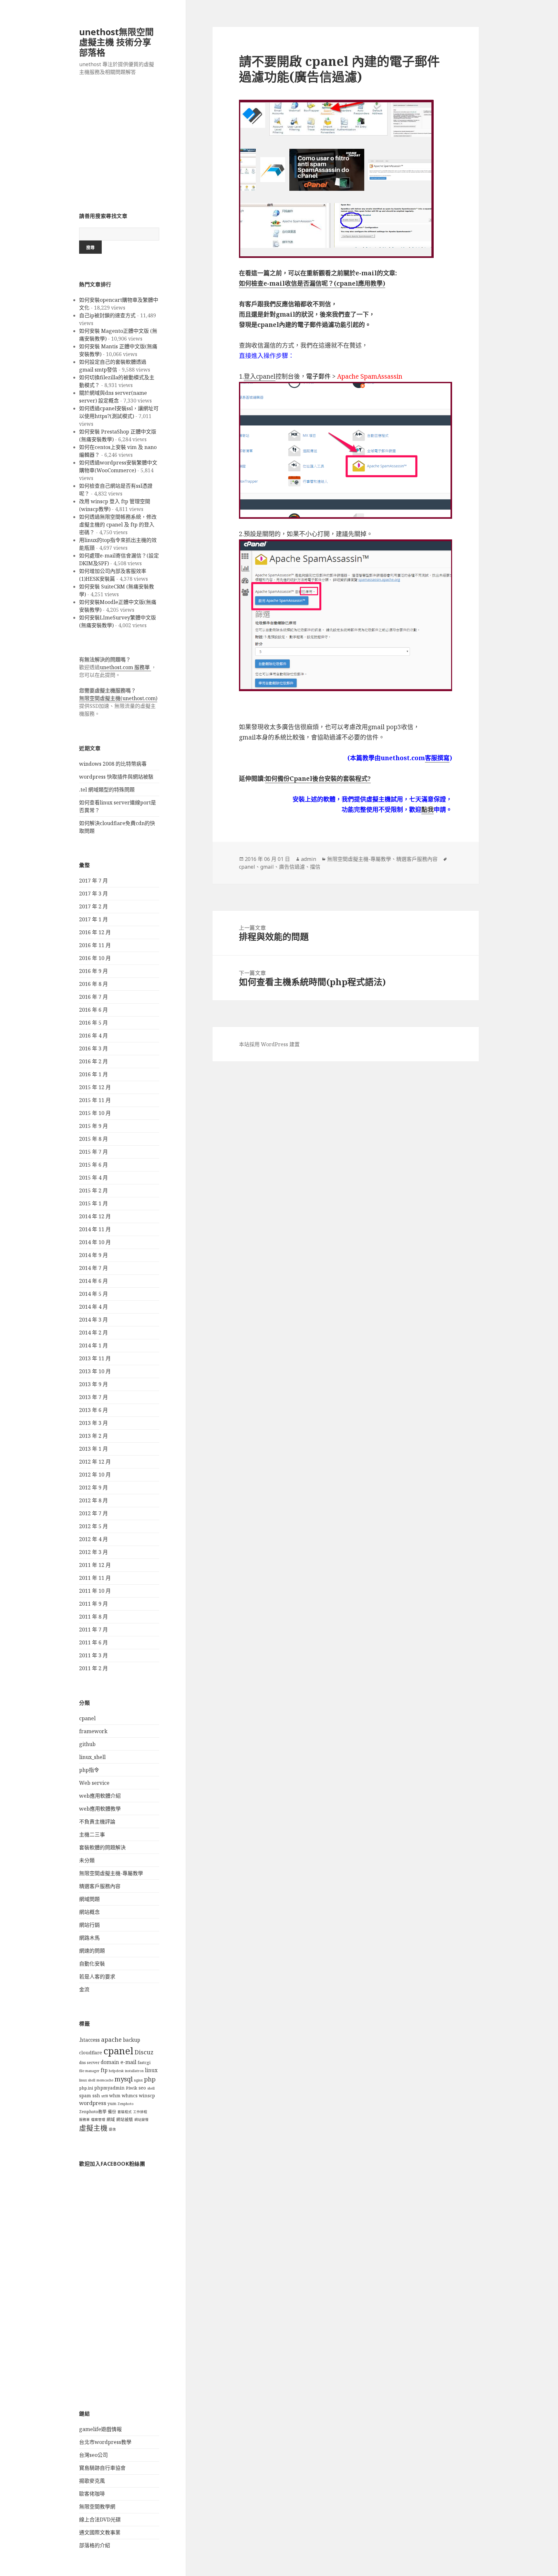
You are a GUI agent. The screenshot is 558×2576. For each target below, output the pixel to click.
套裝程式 (125, 2112)
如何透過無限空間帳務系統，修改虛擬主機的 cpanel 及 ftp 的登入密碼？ (118, 525)
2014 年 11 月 (95, 1229)
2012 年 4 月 (93, 1539)
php (150, 2079)
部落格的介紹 (95, 2545)
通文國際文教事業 (100, 2532)
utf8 (105, 2096)
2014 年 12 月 (95, 1216)
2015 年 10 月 (95, 1113)
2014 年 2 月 (93, 1333)
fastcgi (144, 2063)
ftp (104, 2070)
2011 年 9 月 (93, 1604)
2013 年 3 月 (93, 1423)
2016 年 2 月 (93, 1061)
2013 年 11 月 (95, 1358)
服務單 (84, 2120)
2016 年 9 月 (93, 971)
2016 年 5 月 (93, 1023)
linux (151, 2070)
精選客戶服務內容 (100, 1886)
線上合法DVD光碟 (100, 2520)
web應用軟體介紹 (100, 1796)
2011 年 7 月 (93, 1630)
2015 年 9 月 (93, 1126)
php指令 (89, 1770)
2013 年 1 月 (93, 1449)
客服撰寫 (437, 758)
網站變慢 (141, 2120)
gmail (267, 867)
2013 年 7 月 (93, 1397)
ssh (96, 2096)
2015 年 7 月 (93, 1152)
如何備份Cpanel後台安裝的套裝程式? (318, 779)
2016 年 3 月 (93, 1048)
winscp (147, 2096)
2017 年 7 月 (93, 881)
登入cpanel (260, 376)
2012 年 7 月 (93, 1513)
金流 (84, 1989)
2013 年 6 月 (93, 1410)
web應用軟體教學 (100, 1809)
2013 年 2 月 (93, 1436)
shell (151, 2088)
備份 (112, 2112)
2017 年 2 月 (93, 906)
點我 (428, 810)
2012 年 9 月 (93, 1487)
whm (115, 2096)
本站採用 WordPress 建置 (269, 1044)
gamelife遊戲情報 (100, 2429)
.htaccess (89, 2040)
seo (142, 2088)
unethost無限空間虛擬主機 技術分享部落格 (116, 42)
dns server (89, 2063)
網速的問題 (92, 1951)
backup (132, 2040)
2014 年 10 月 (95, 1242)
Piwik (132, 2088)
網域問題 (89, 1899)
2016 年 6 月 (93, 1010)
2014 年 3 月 (93, 1320)
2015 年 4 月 (93, 1178)
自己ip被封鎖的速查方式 (107, 315)
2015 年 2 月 (93, 1191)
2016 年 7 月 (93, 997)
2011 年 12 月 (95, 1565)
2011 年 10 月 (95, 1591)
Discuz (144, 2052)
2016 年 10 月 (95, 958)
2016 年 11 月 (95, 945)
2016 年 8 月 (93, 984)
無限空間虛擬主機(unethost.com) (118, 698)
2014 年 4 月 (93, 1307)
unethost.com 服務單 (125, 667)
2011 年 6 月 (93, 1642)
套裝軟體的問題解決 (102, 1847)
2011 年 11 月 (95, 1578)
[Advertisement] (119, 148)
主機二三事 (92, 1835)
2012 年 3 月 (93, 1552)
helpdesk (116, 2071)
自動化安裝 (92, 1964)
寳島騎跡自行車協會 (102, 2468)
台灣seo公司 (93, 2455)
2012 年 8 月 (93, 1500)
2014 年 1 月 (93, 1345)
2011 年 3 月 (93, 1655)
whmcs (130, 2096)
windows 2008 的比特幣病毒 (113, 764)
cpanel (87, 1718)
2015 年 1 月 (93, 1203)
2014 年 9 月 (93, 1255)
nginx (138, 2080)
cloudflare (91, 2053)
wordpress (93, 2103)
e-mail (128, 2062)
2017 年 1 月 (93, 919)
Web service (94, 1783)
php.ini (86, 2088)
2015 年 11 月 (95, 1100)
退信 (112, 2129)
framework (93, 1731)
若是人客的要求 (97, 1977)
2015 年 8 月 (93, 1139)
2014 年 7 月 (93, 1268)
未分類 (87, 1860)
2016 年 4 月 (93, 1036)
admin (309, 859)
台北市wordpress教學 (105, 2442)
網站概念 (89, 1912)
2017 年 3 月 (93, 894)
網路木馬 (89, 1938)
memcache (105, 2080)
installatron (134, 2071)
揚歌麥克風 (92, 2481)
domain (110, 2062)
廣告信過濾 (292, 867)
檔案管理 (98, 2120)
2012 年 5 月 (93, 1526)
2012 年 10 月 (95, 1475)
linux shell (87, 2080)
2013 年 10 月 (95, 1371)
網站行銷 (89, 1925)
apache (111, 2039)
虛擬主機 (93, 2128)
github (87, 1744)
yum (112, 2104)
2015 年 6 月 (93, 1165)
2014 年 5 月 (93, 1294)
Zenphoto (126, 2104)
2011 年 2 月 (93, 1668)
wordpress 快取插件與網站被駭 (116, 777)
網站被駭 (125, 2119)
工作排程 (140, 2112)
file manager (89, 2071)
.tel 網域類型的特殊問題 (107, 790)
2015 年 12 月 (95, 1087)
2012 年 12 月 (95, 1462)
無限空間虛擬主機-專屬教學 (111, 1873)
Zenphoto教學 (93, 2112)
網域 (111, 2119)
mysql (124, 2079)
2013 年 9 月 (93, 1384)
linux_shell (92, 1757)
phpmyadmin (109, 2088)
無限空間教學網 (97, 2507)
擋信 (315, 867)
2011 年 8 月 (93, 1617)
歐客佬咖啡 (92, 2494)
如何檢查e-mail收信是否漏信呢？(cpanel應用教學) (312, 283)
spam (85, 2096)
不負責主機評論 (97, 1822)
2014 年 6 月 (93, 1281)
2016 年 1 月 (93, 1074)
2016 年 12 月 (95, 932)
